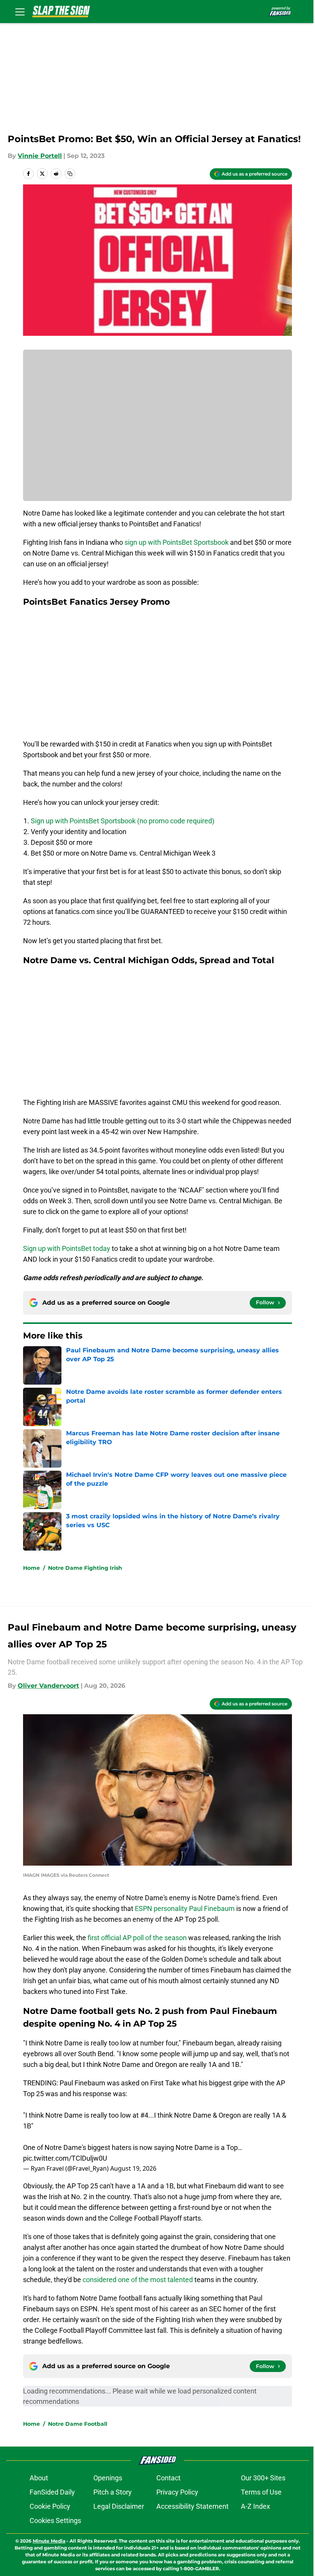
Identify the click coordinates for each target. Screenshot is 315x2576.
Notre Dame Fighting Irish (85, 1568)
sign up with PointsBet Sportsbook (177, 542)
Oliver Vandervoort (48, 1686)
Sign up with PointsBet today (67, 1248)
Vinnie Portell (40, 156)
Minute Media (49, 2541)
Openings (108, 2478)
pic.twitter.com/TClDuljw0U (65, 2158)
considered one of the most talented (138, 2280)
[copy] (70, 174)
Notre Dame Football (78, 2424)
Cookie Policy (50, 2506)
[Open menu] (20, 12)
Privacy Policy (177, 2492)
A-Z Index (255, 2506)
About (39, 2478)
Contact (168, 2478)
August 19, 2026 (133, 2168)
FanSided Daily (52, 2492)
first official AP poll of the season (137, 1938)
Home (31, 1568)
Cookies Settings (55, 2520)
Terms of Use (261, 2492)
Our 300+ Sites (263, 2478)
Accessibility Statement (192, 2506)
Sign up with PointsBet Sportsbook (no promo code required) (123, 821)
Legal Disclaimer (119, 2506)
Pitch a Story (113, 2492)
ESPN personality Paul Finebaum (185, 1908)
